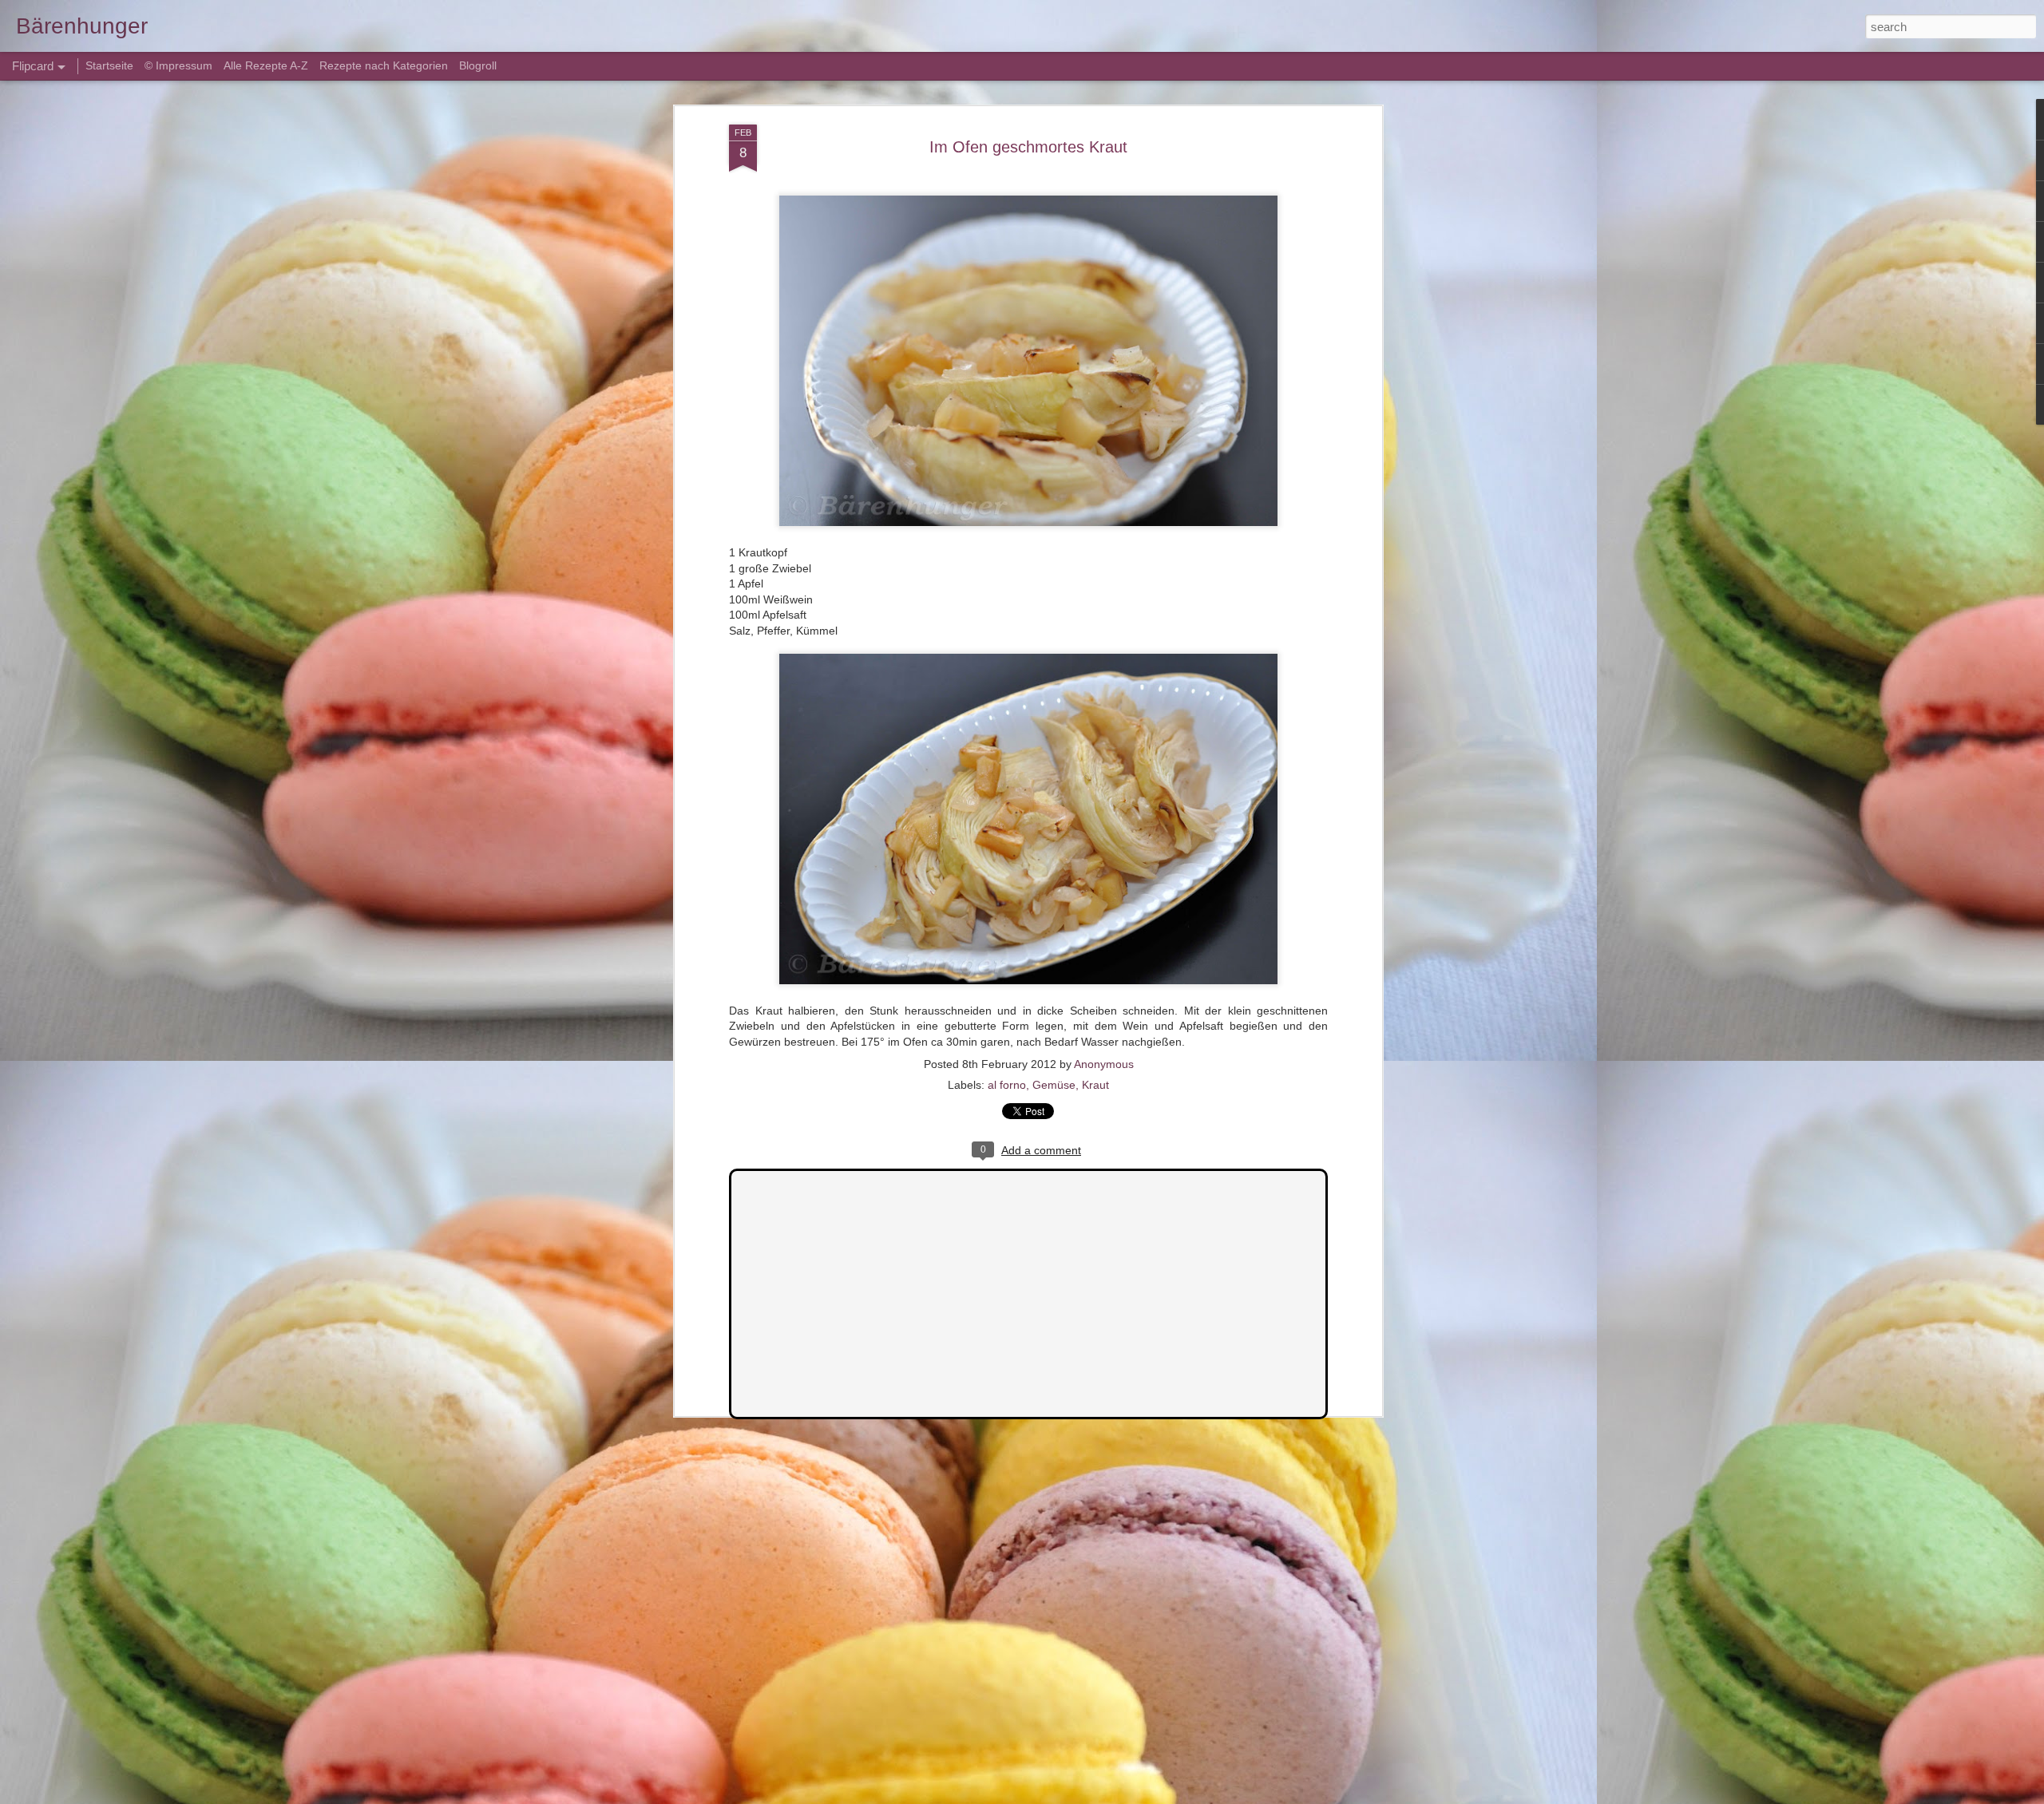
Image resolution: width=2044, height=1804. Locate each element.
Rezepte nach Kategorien (384, 65)
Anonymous (1104, 1064)
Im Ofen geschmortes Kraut (1028, 147)
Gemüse (1054, 1085)
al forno (1007, 1085)
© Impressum (178, 65)
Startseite (111, 65)
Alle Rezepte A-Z (266, 65)
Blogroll (478, 65)
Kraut (1095, 1085)
